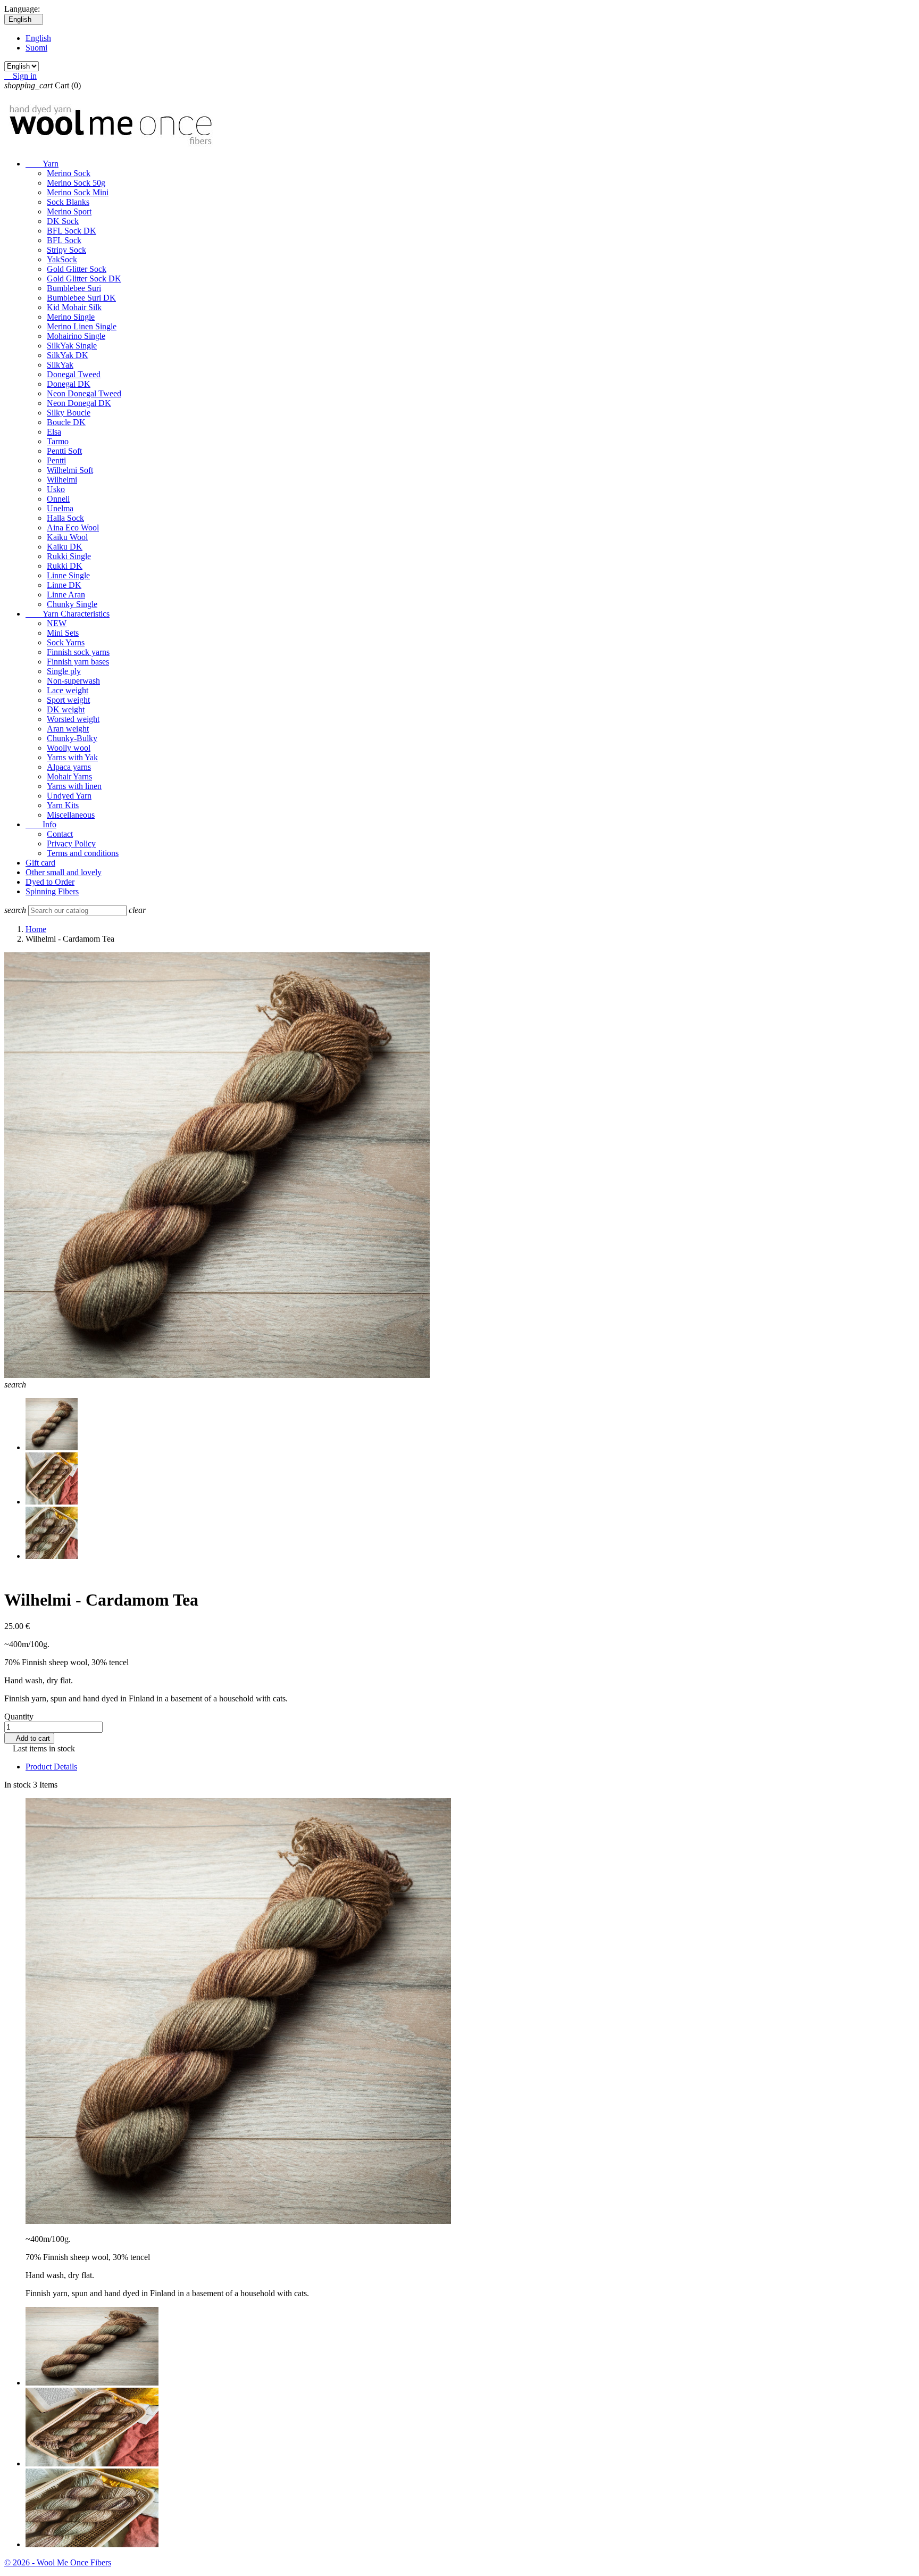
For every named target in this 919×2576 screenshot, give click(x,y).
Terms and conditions (83, 853)
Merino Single (71, 317)
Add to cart (29, 1738)
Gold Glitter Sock (77, 269)
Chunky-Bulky (72, 738)
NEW (57, 623)
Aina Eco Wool (73, 527)
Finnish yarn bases (78, 662)
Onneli (58, 499)
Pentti (56, 460)
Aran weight (68, 729)
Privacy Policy (71, 844)
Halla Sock (65, 518)
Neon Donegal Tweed (84, 393)
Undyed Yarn (69, 796)
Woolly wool (69, 748)
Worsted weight (73, 719)
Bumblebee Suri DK (81, 298)
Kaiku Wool (67, 537)
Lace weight (68, 690)
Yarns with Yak (72, 757)
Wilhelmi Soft (70, 470)
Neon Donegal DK (79, 403)
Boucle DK (66, 422)
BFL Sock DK (72, 231)
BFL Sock (64, 240)
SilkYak (60, 365)
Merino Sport (69, 211)
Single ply (64, 671)
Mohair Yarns (69, 776)
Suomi (36, 48)
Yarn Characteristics (68, 614)
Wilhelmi (62, 480)
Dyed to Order (50, 882)
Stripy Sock (66, 250)
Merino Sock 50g (76, 183)
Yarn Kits (63, 805)
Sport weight (68, 700)
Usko (56, 489)
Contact (60, 834)
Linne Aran (66, 595)
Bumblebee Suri (74, 288)
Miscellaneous (71, 815)
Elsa (54, 432)
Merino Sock (69, 173)
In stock (18, 1785)
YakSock (62, 259)
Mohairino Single (76, 336)
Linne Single (68, 575)
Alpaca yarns (69, 767)
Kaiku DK (65, 547)
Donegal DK (69, 384)
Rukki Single (69, 556)
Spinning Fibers (52, 891)
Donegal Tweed (74, 374)
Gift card (40, 863)
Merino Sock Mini (78, 192)
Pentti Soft (64, 451)
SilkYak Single (72, 346)
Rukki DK (65, 566)
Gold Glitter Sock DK (84, 279)
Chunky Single (72, 604)
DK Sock (63, 221)
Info (41, 824)
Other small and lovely (64, 872)
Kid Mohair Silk (74, 307)
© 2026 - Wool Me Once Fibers (58, 2562)
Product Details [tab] (51, 1767)
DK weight (66, 709)
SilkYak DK (68, 355)
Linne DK (64, 585)
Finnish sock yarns (78, 652)
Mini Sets (63, 633)
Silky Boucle (69, 413)
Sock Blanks (68, 202)
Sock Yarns (66, 642)
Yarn (42, 164)
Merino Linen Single (82, 326)
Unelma (60, 508)
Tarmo (58, 441)
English (38, 38)
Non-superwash (73, 681)
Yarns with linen (74, 786)
